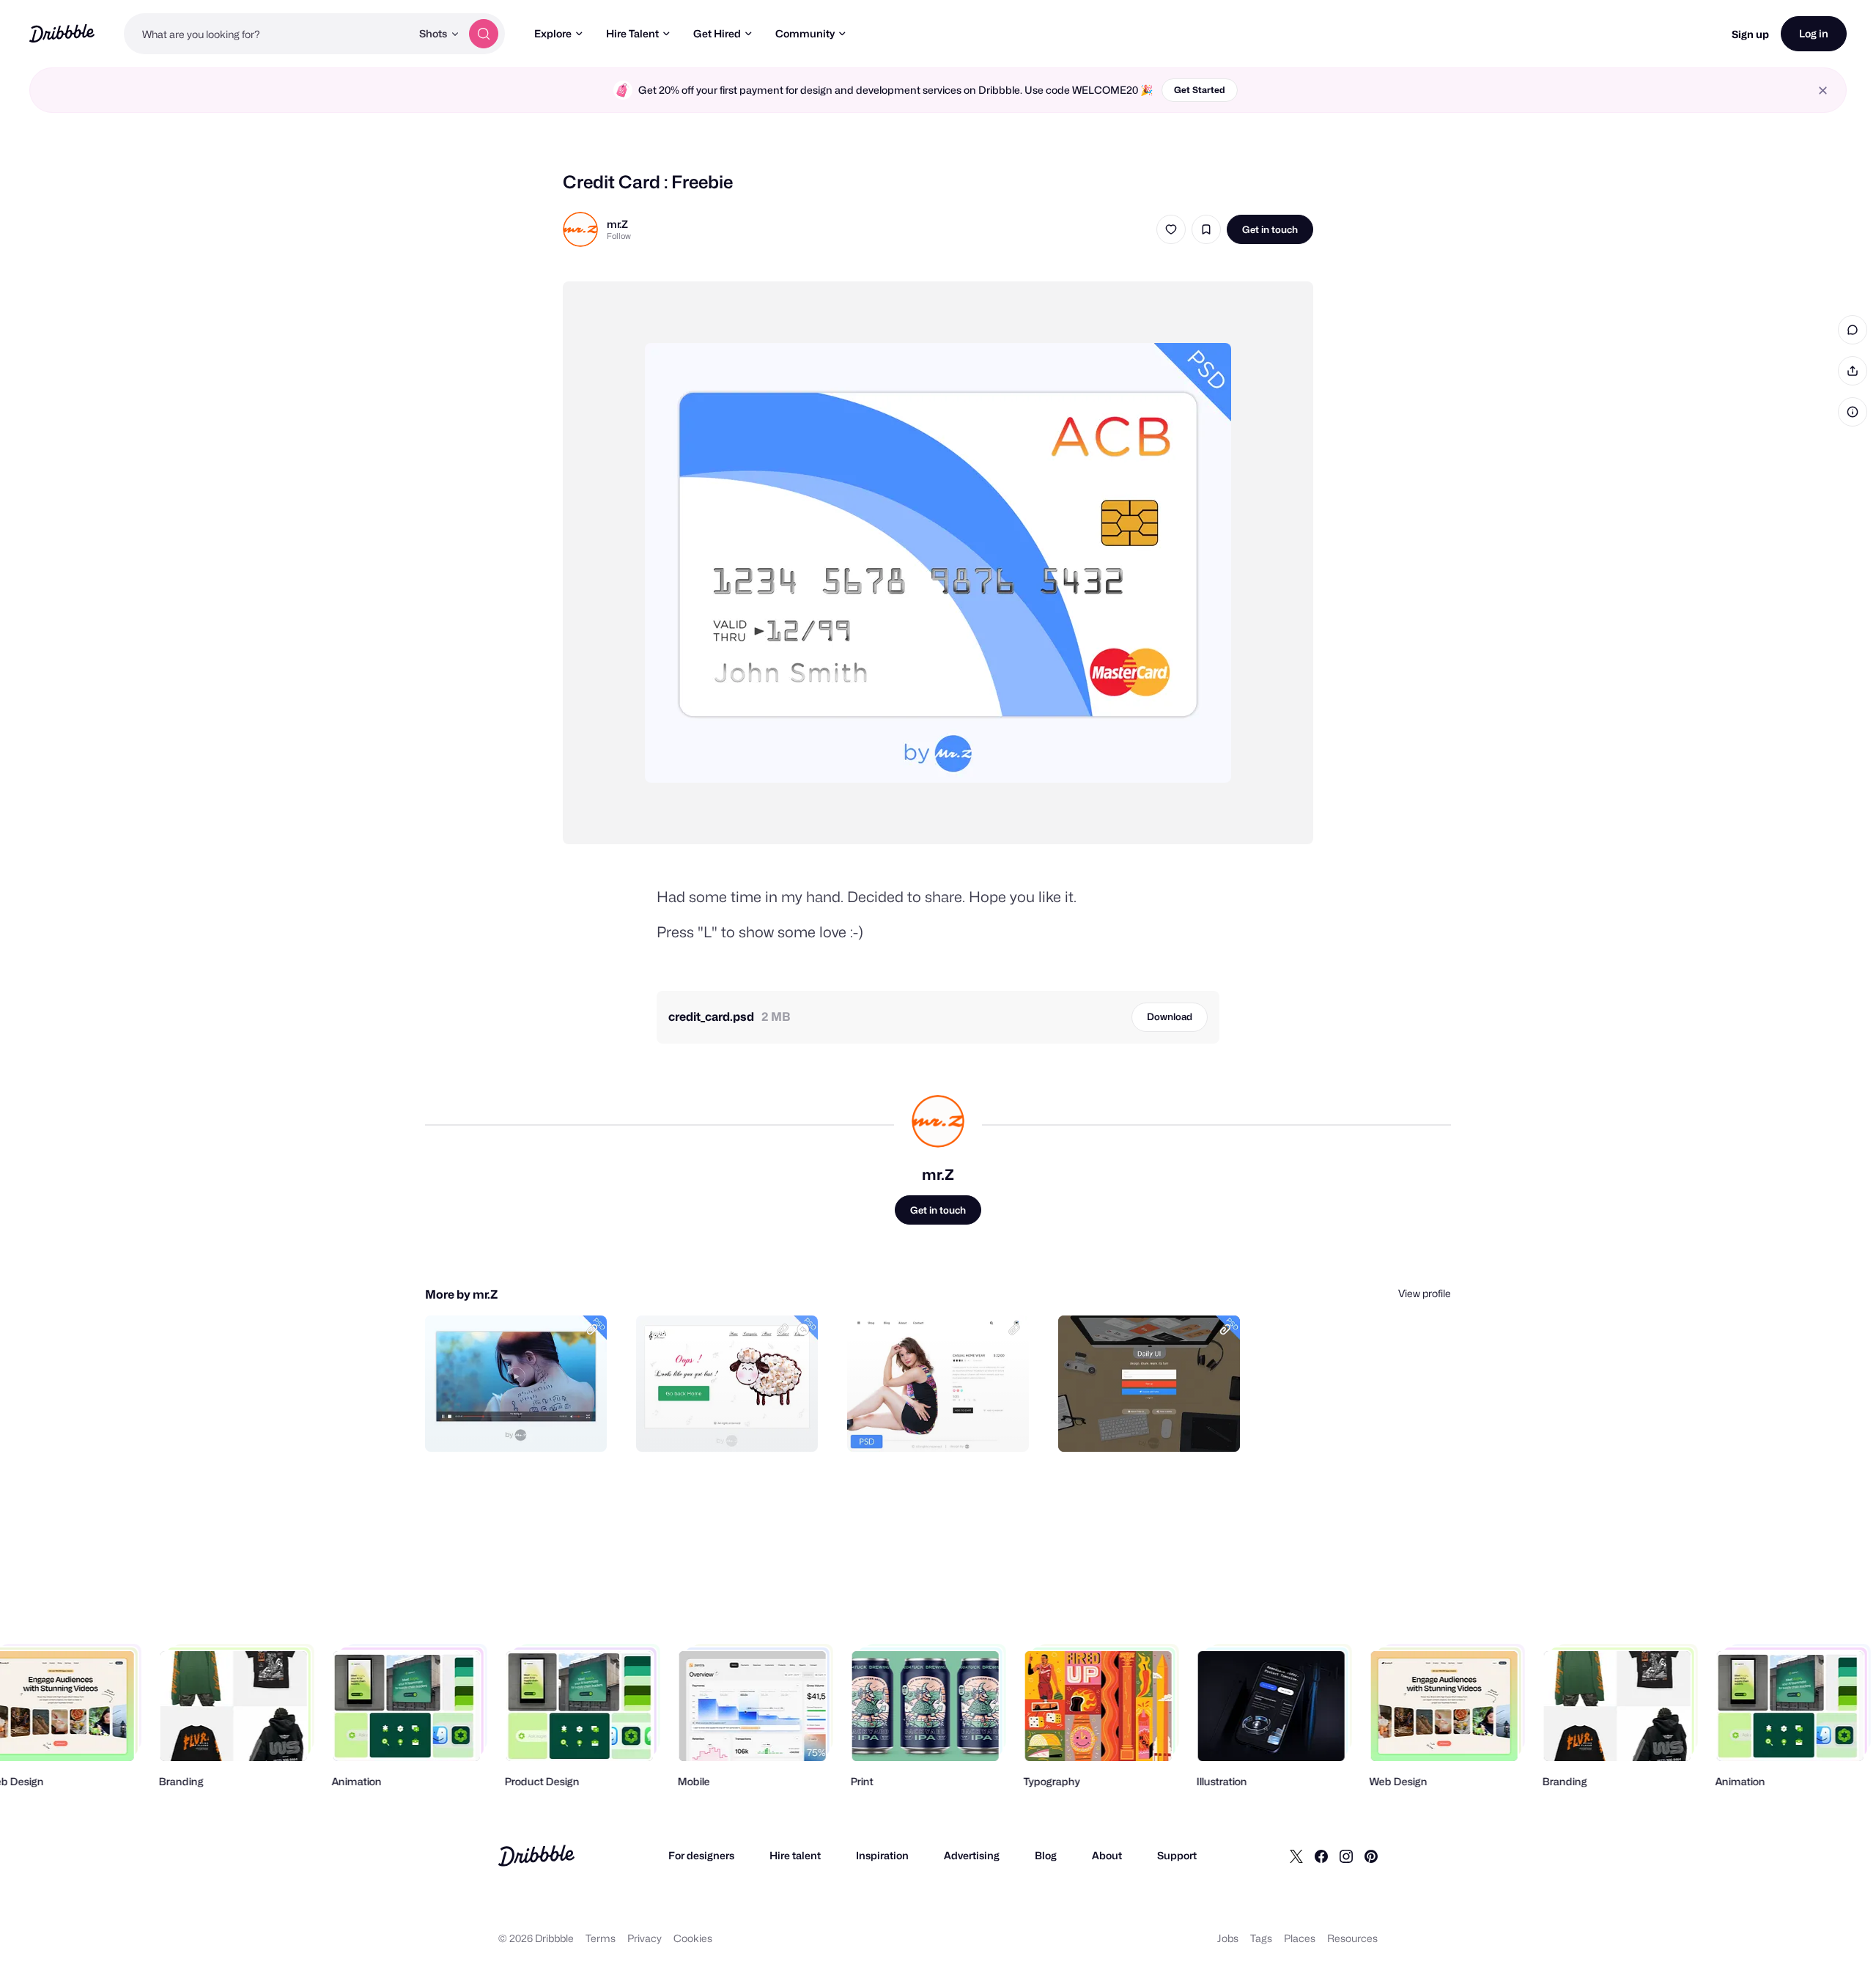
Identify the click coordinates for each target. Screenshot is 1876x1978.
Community (805, 33)
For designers (701, 1855)
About (1107, 1855)
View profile (1425, 1293)
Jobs (1228, 1938)
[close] (1823, 91)
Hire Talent (632, 33)
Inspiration (882, 1855)
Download (1170, 1016)
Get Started (1200, 90)
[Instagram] (1346, 1856)
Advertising (972, 1855)
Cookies (693, 1938)
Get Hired (717, 33)
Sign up (1750, 34)
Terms (601, 1938)
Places (1300, 1938)
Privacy (645, 1938)
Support (1177, 1855)
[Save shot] (1206, 229)
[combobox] (267, 34)
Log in (1814, 33)
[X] (1296, 1856)
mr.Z (617, 224)
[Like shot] (1171, 229)
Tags (1261, 1938)
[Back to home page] (62, 33)
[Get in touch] (521, 1425)
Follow (619, 236)
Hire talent (795, 1855)
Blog (1046, 1855)
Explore (553, 33)
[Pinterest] (1371, 1856)
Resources (1352, 1938)
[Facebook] (1321, 1856)
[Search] (484, 34)
